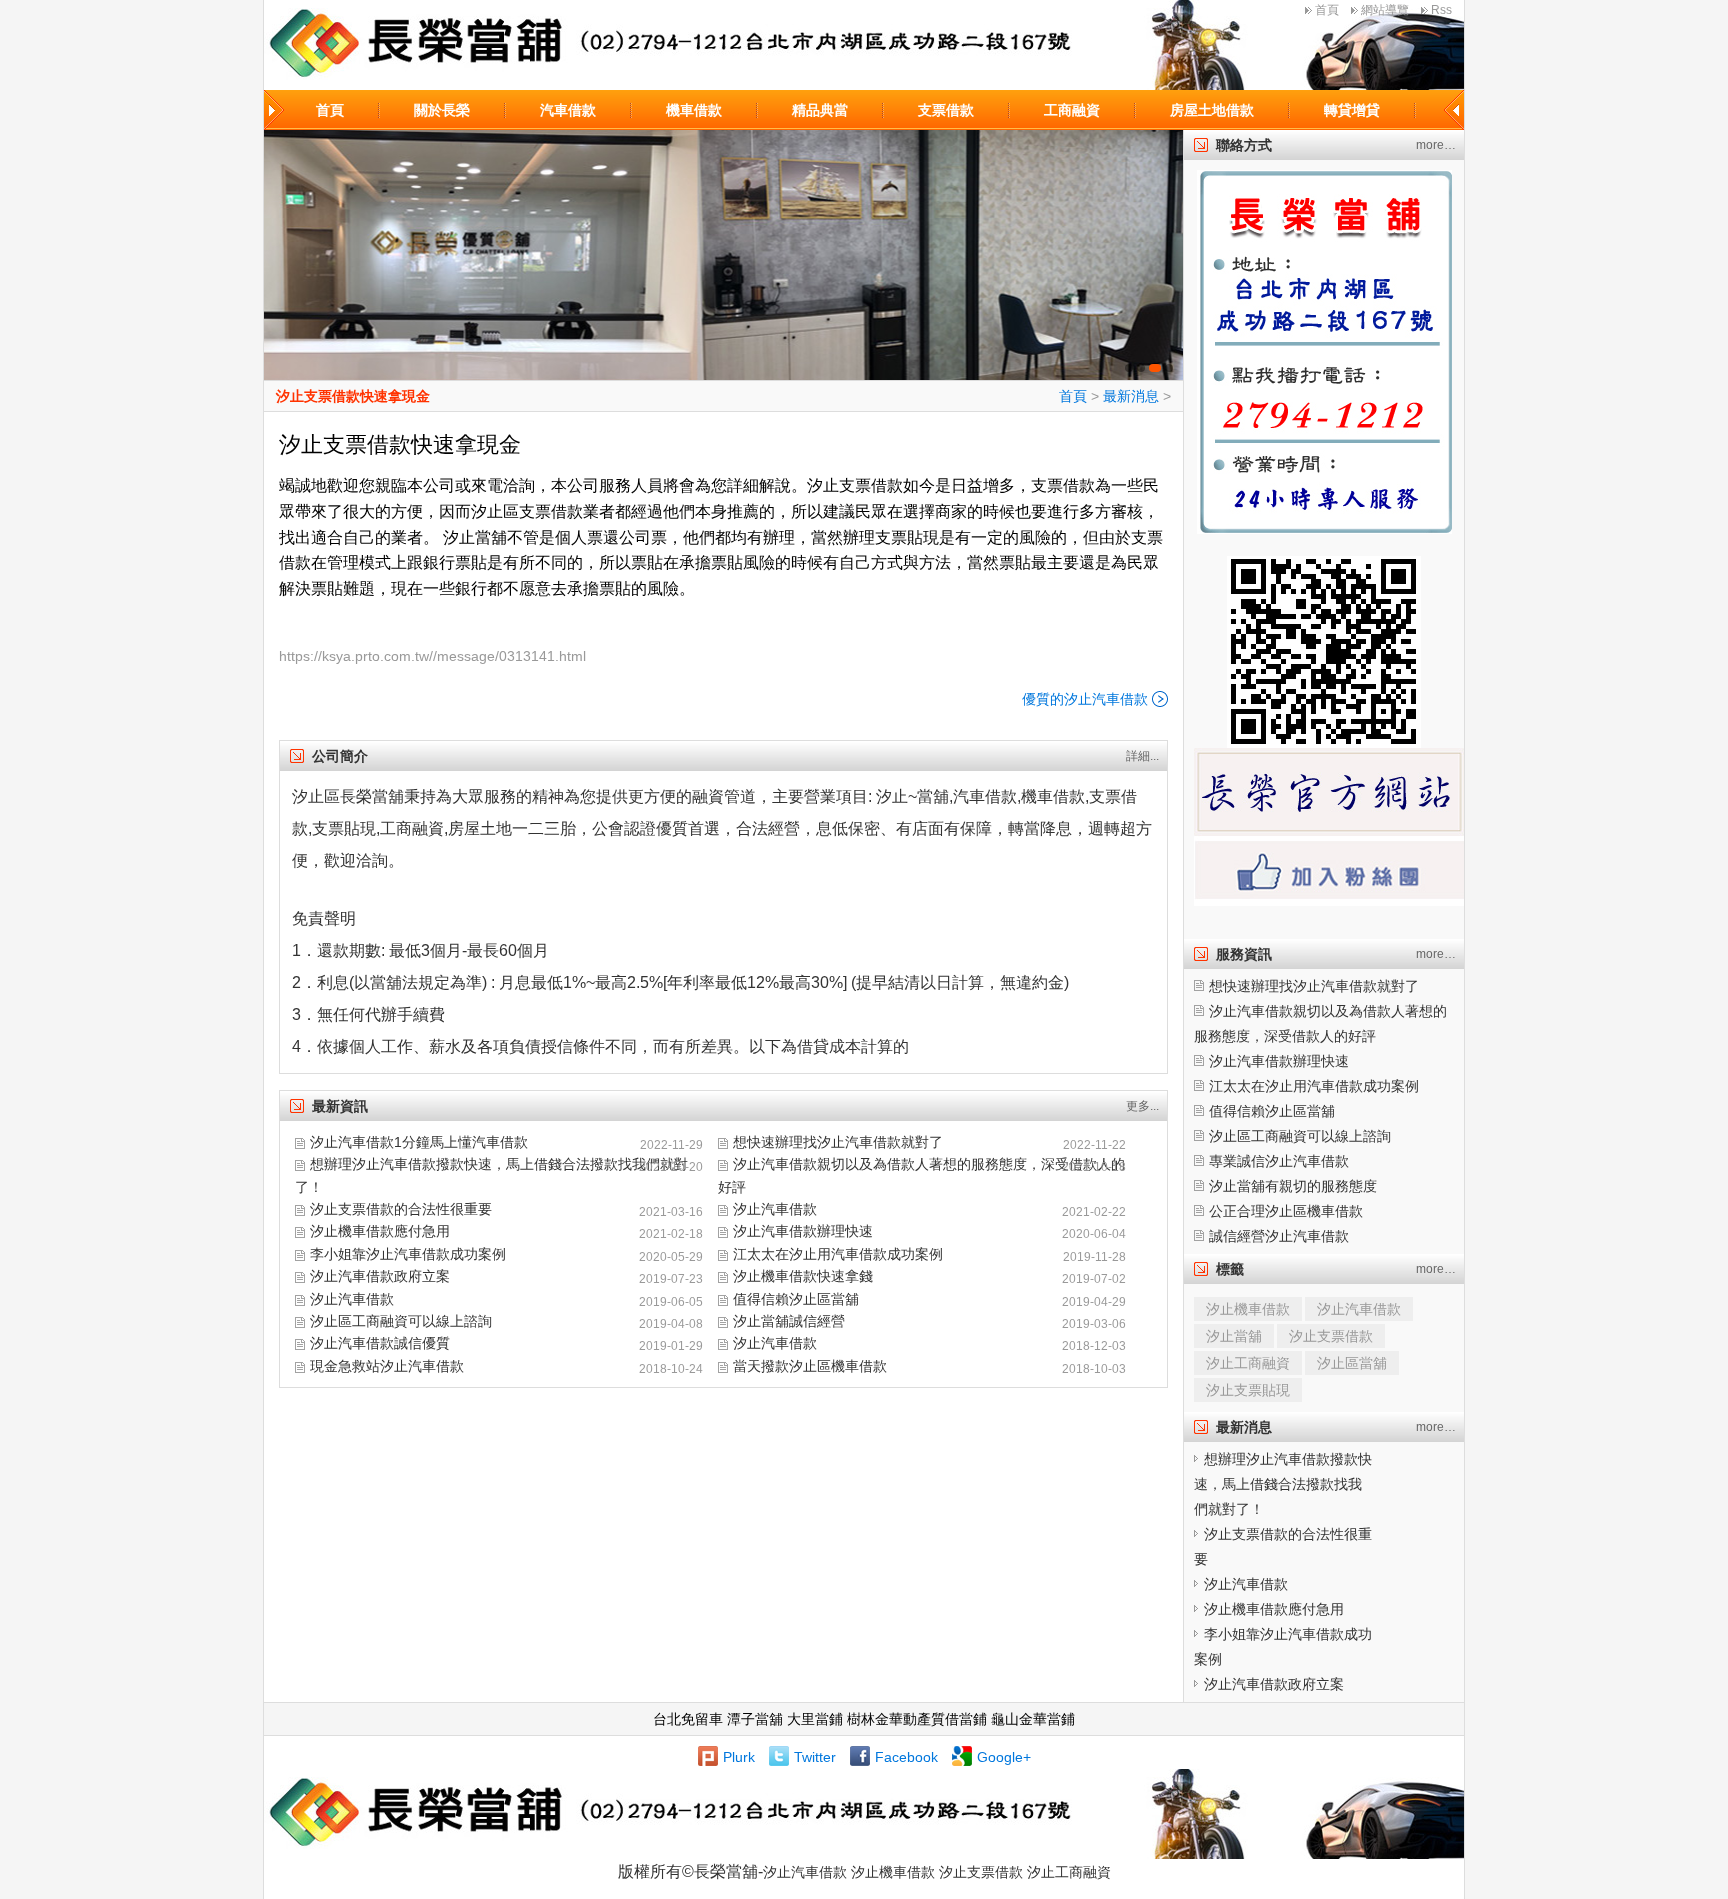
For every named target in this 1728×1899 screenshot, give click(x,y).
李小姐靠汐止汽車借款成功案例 (408, 1254)
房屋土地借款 (1212, 110)
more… (1436, 145)
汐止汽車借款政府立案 (380, 1276)
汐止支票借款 (1331, 1336)
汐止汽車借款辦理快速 (803, 1231)
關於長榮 (442, 110)
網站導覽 (1385, 10)
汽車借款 (568, 110)
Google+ (1004, 1757)
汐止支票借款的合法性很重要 (401, 1209)
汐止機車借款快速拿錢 (803, 1276)
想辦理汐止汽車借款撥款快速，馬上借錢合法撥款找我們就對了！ (1283, 1484)
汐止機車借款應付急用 (380, 1231)
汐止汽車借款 (775, 1209)
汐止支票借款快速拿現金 (353, 396)
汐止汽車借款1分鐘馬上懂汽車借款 (419, 1142)
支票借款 (946, 110)
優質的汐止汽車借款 (1085, 699)
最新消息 (1131, 396)
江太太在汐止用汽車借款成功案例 (838, 1254)
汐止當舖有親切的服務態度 (1293, 1186)
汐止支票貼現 (1248, 1390)
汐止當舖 (1234, 1336)
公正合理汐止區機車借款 (1286, 1211)
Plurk (739, 1757)
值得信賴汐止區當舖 (796, 1299)
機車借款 (694, 110)
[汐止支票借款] (723, 255)
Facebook (906, 1757)
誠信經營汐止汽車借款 (1279, 1236)
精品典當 (820, 110)
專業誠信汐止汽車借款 (1279, 1161)
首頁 (1327, 10)
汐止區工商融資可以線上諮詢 (401, 1321)
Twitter (815, 1757)
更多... (1142, 1106)
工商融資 (1072, 110)
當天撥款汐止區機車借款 (810, 1366)
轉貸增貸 (1352, 110)
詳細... (1142, 756)
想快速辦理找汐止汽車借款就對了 (838, 1142)
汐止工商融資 (1248, 1363)
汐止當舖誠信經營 (789, 1321)
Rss (1441, 10)
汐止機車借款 (1248, 1309)
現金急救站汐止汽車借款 (387, 1366)
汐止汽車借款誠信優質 (380, 1343)
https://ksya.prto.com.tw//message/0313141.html (432, 656)
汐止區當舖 (1352, 1363)
